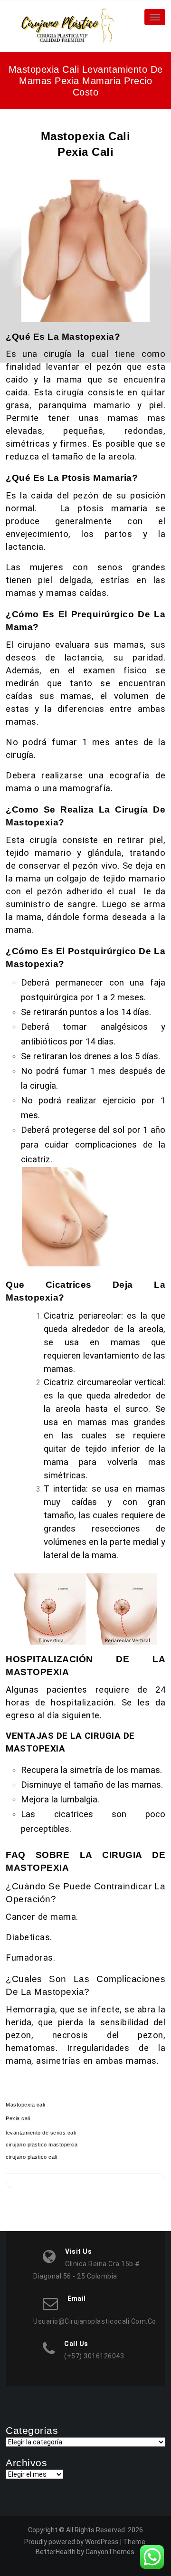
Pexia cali (18, 2118)
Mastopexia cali (25, 2105)
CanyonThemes (110, 2552)
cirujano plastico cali (31, 2157)
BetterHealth (56, 2552)
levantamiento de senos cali (41, 2133)
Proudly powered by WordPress (71, 2542)
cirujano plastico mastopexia (42, 2145)
